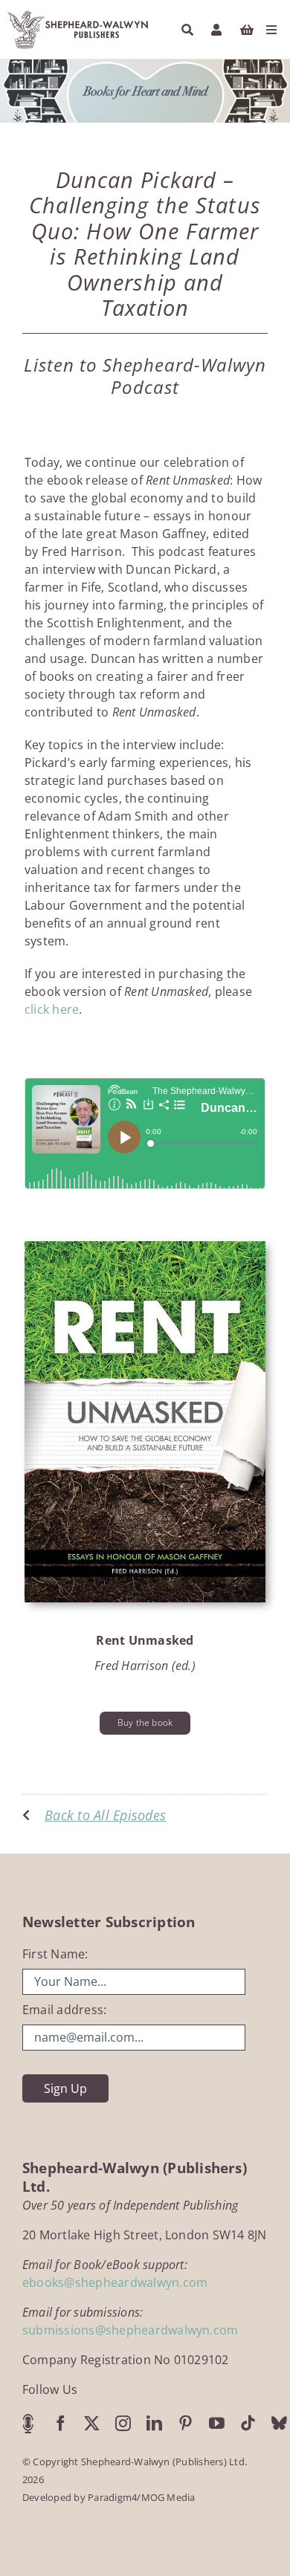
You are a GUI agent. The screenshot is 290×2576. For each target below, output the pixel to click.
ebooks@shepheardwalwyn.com (115, 2282)
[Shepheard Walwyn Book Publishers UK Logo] (78, 13)
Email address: (64, 2010)
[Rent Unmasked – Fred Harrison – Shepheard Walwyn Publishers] (145, 1247)
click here (52, 1009)
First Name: (55, 1954)
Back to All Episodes (105, 1815)
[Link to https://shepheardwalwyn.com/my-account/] (216, 30)
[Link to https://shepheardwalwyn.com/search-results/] (187, 30)
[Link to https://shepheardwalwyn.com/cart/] (247, 30)
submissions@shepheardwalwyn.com (130, 2330)
